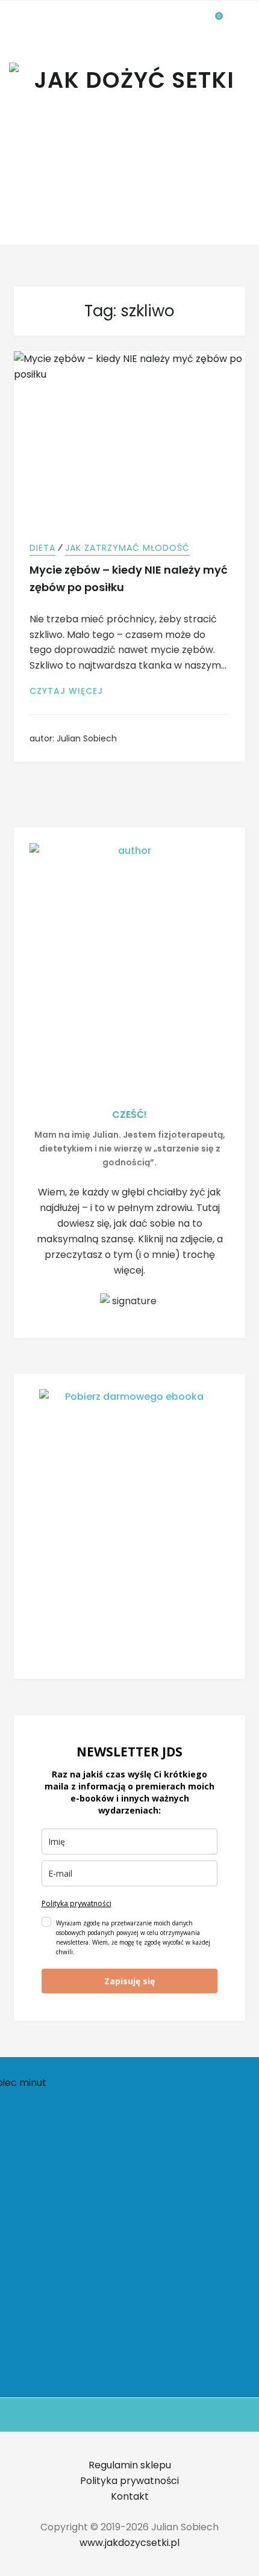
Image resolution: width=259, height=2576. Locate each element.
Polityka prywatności (76, 1903)
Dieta (42, 548)
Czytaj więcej (73, 691)
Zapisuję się (129, 1981)
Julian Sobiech (87, 738)
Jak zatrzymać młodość (127, 548)
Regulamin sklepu (130, 2465)
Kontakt (130, 2496)
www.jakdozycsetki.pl (129, 2543)
